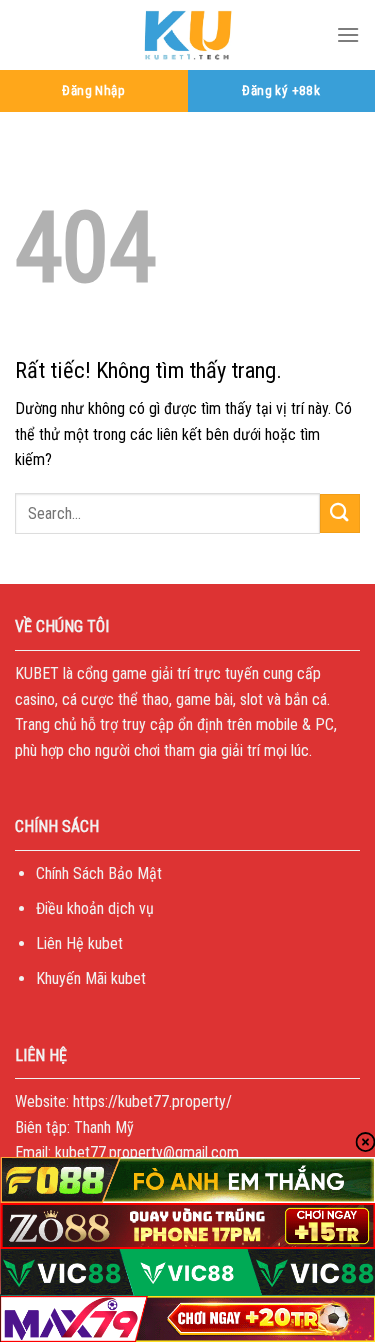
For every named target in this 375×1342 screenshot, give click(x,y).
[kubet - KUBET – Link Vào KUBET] (188, 35)
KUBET (37, 673)
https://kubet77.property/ (152, 1101)
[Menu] (348, 34)
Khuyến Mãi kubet (91, 978)
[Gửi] (340, 513)
